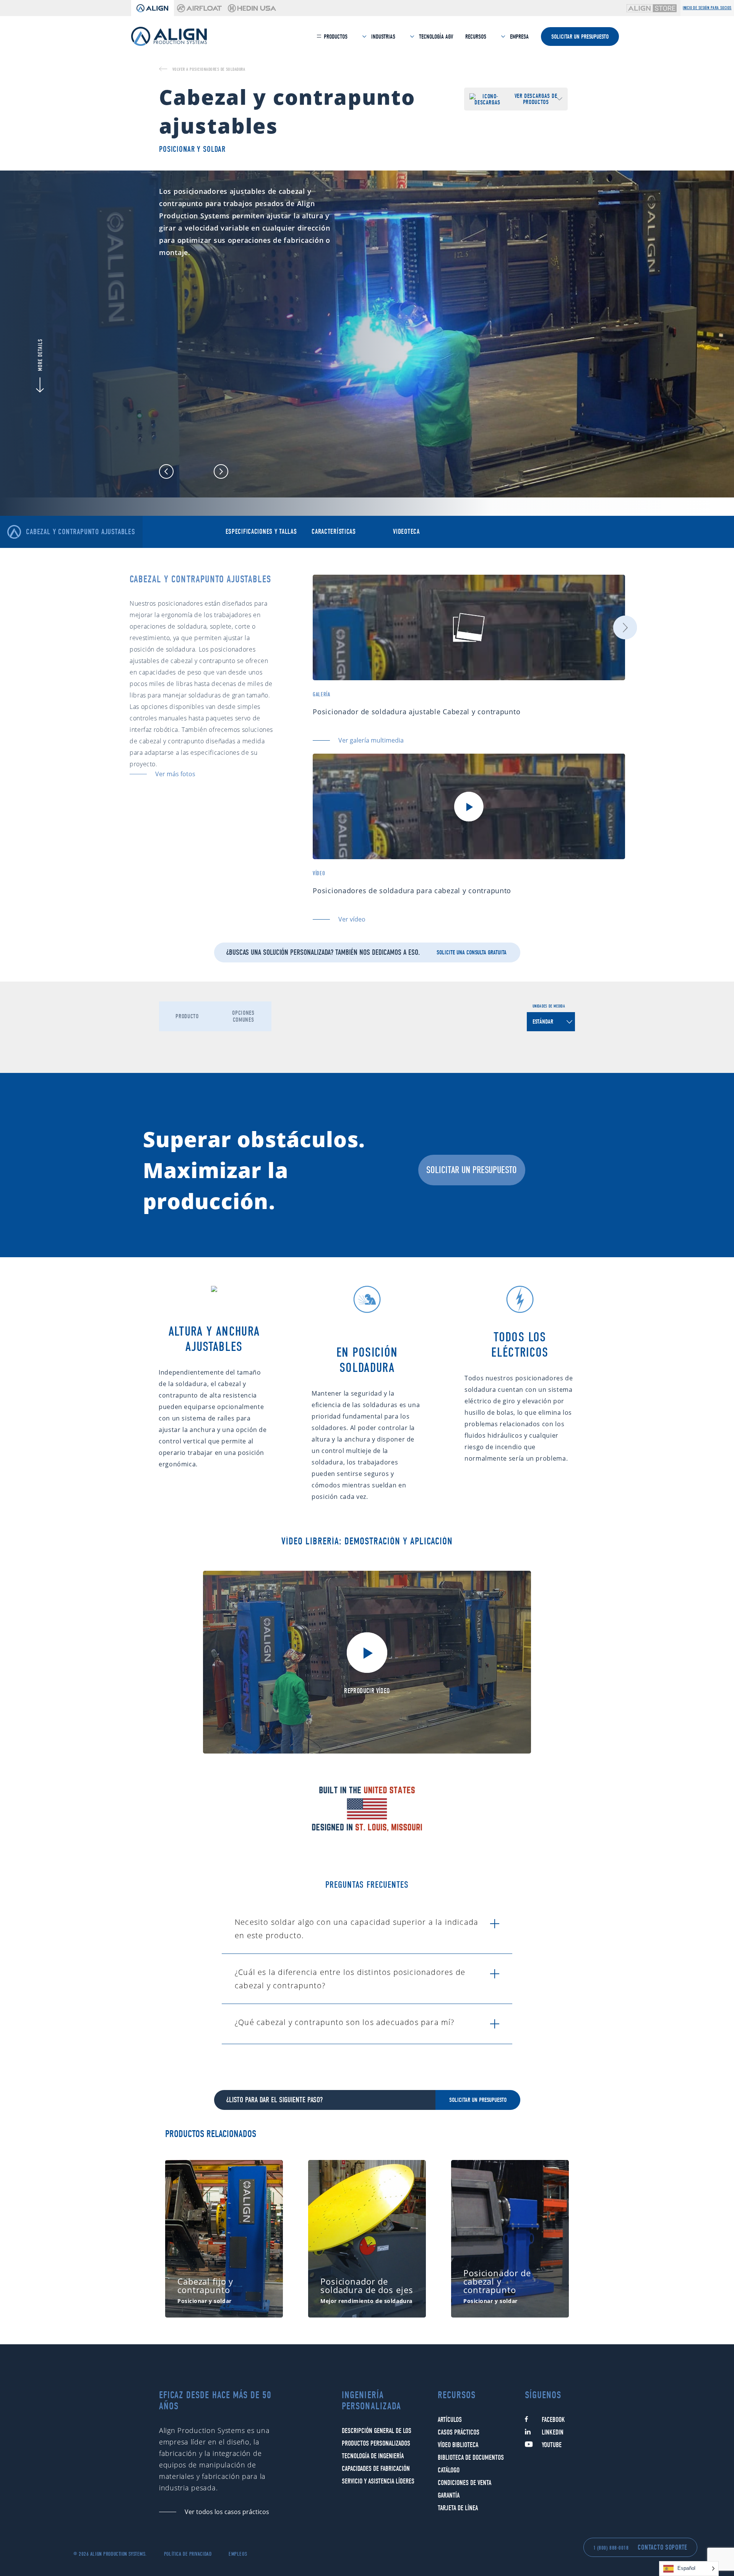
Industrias (382, 37)
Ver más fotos (175, 774)
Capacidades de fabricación (376, 2469)
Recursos (476, 37)
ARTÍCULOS (450, 2420)
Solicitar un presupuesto (580, 37)
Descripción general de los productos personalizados (377, 2437)
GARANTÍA (449, 2496)
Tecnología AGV (435, 37)
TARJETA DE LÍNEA (458, 2508)
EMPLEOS (238, 2554)
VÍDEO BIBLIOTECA (458, 2445)
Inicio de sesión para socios (707, 8)
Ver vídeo (352, 919)
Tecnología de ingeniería (373, 2456)
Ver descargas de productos (536, 99)
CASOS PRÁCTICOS (459, 2432)
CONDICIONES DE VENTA (464, 2483)
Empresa (519, 37)
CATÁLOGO (449, 2470)
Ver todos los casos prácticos (227, 2512)
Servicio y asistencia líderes (378, 2481)
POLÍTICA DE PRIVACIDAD (188, 2554)
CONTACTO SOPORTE (663, 2548)
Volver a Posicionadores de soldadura (209, 69)
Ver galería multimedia (371, 740)
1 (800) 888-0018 (611, 2548)
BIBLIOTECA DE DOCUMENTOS (471, 2458)
